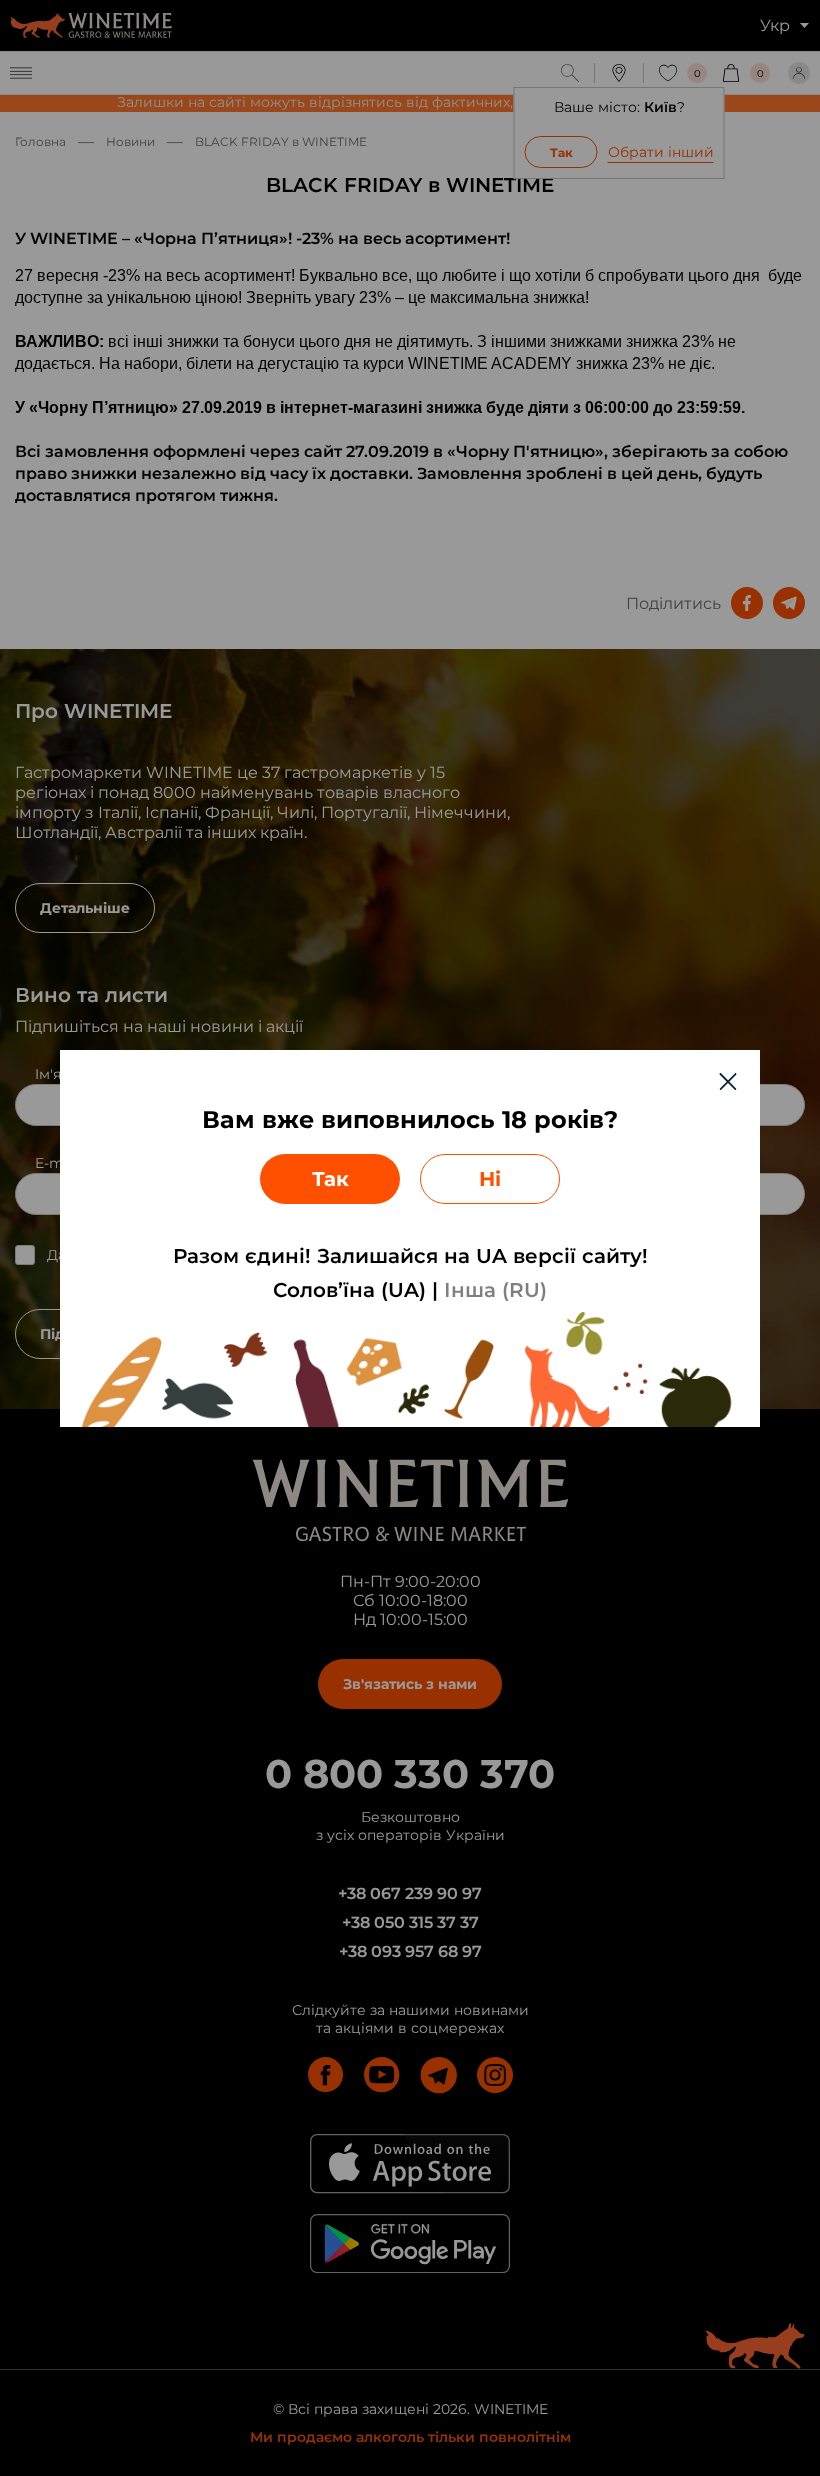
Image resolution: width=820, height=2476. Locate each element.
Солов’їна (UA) (349, 1290)
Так (330, 1179)
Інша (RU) (495, 1290)
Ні (490, 1179)
